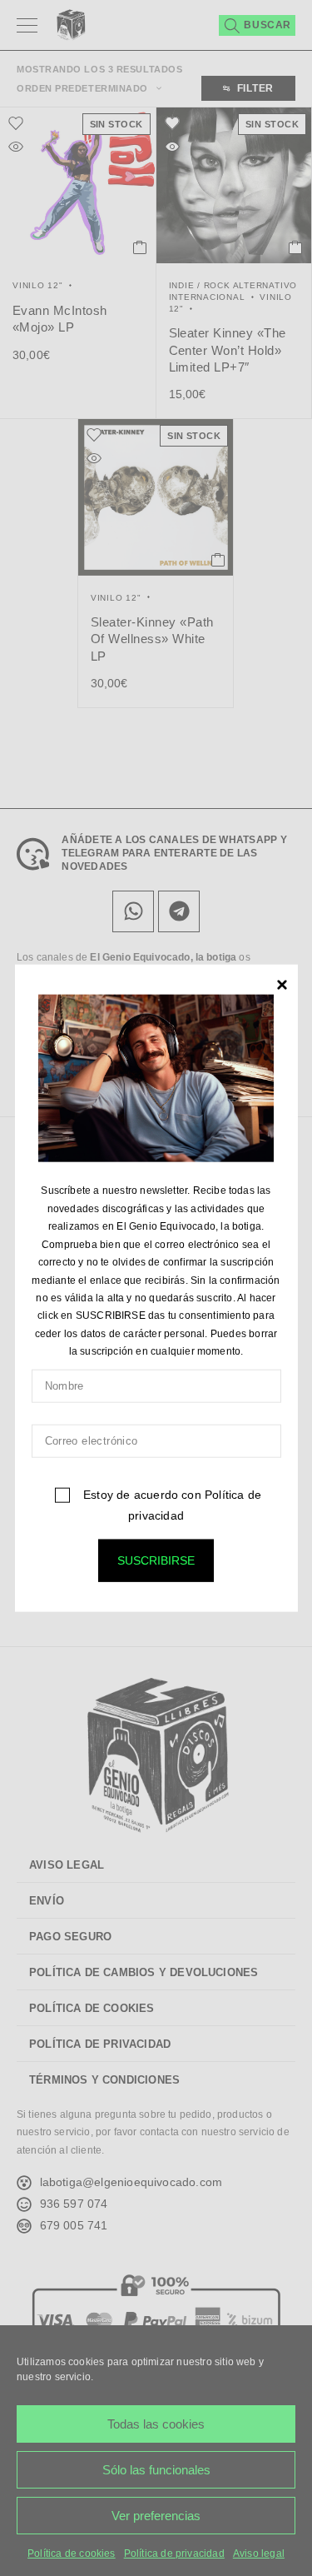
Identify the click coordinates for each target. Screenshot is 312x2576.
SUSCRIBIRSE (156, 1560)
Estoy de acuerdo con (171, 1504)
